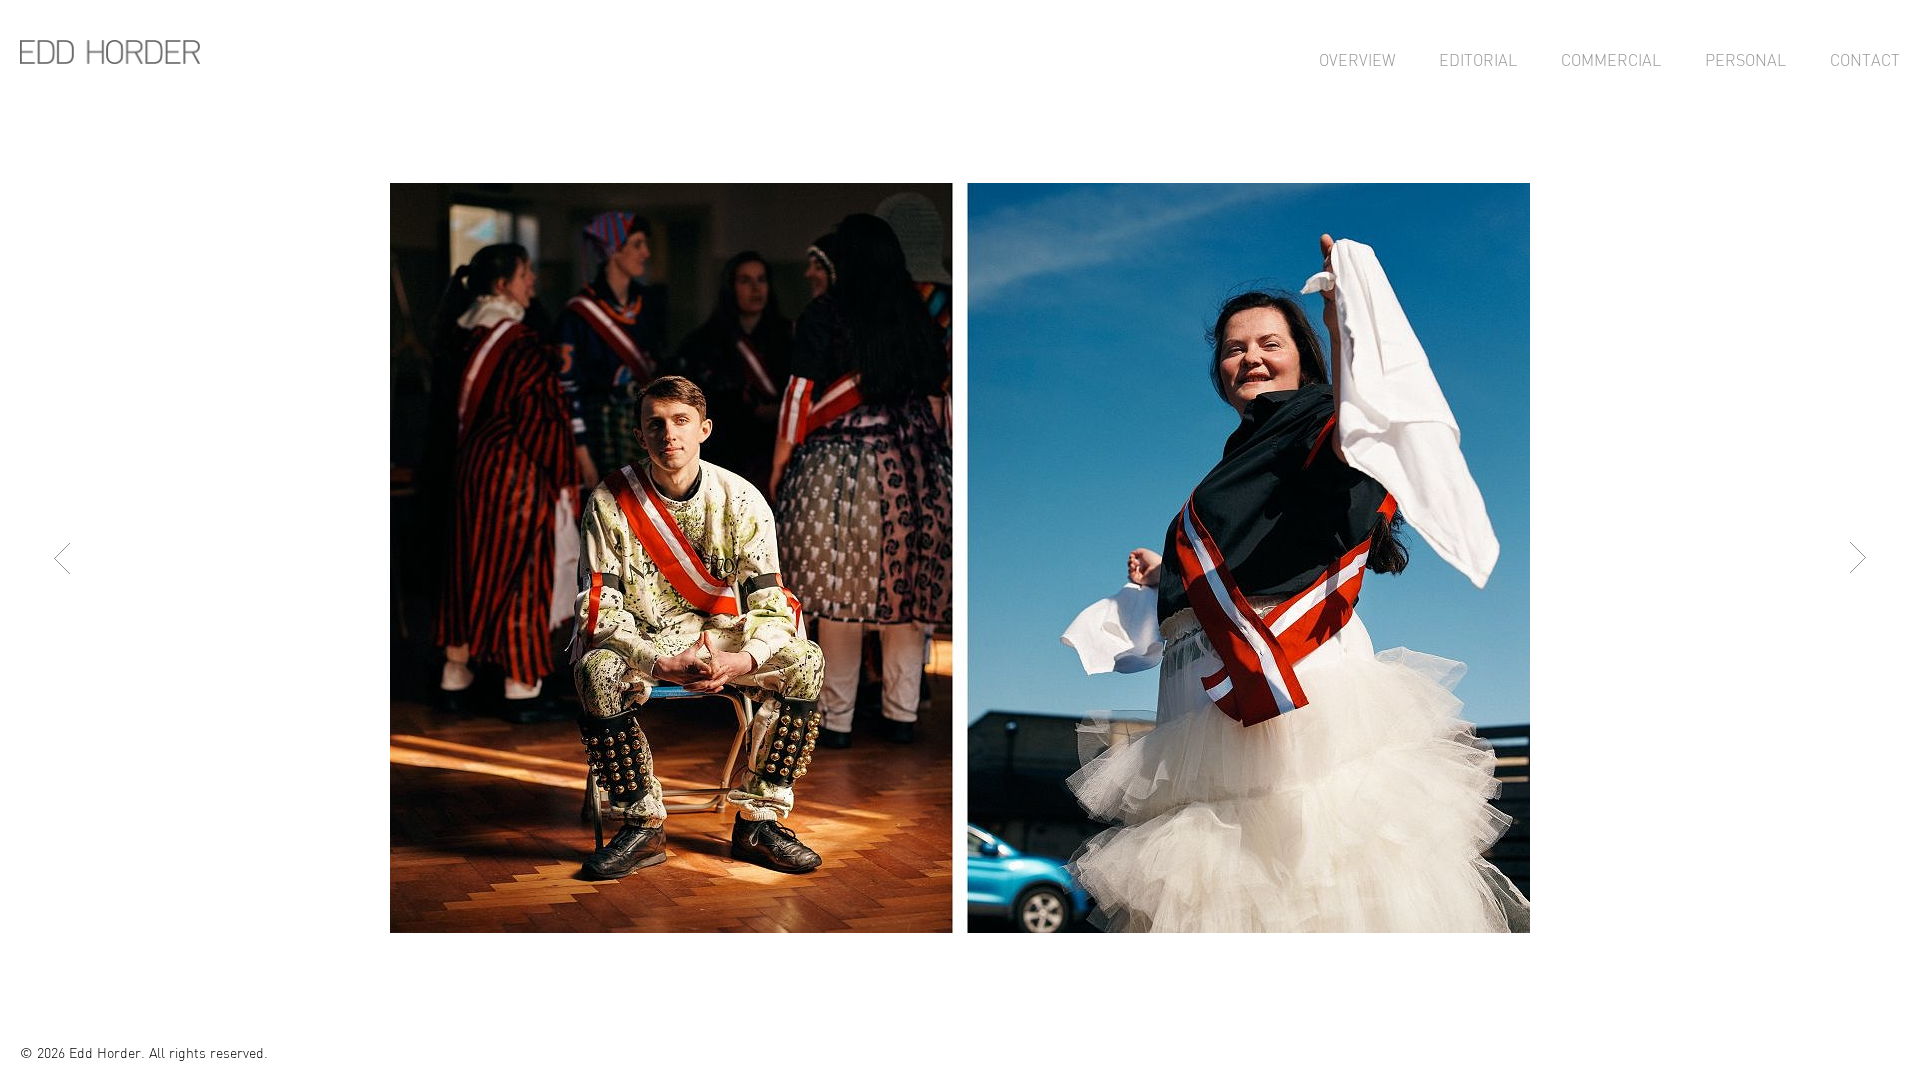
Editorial (1478, 60)
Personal (1745, 60)
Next (1858, 558)
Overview (1357, 60)
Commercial (1611, 60)
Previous (62, 558)
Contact (1865, 60)
